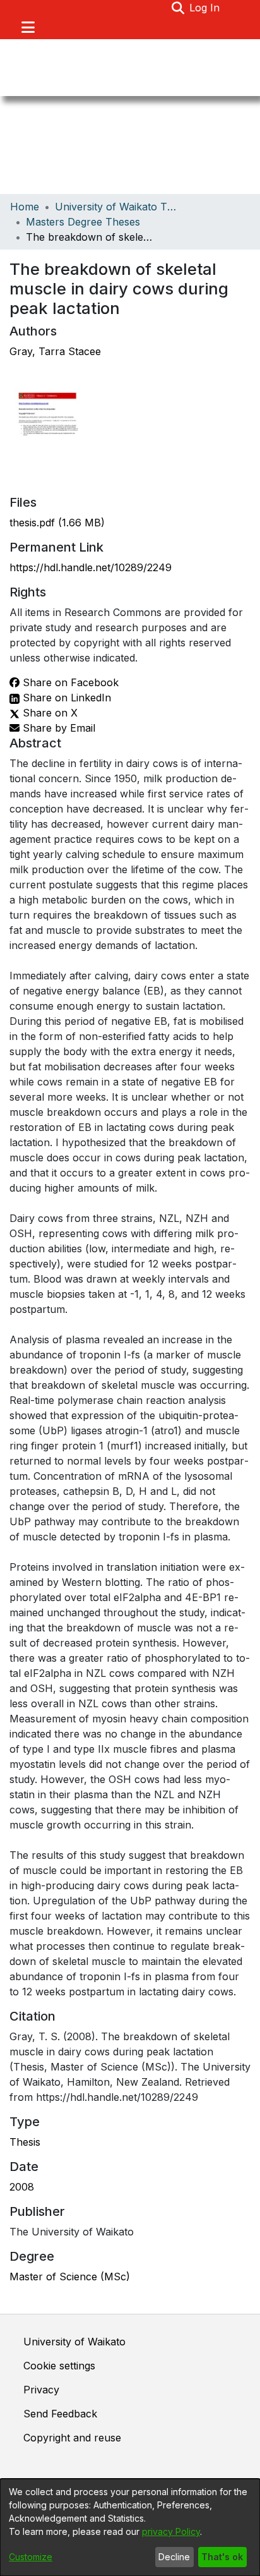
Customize (31, 2557)
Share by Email (57, 728)
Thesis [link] (25, 2142)
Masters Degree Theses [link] (83, 222)
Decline (174, 2557)
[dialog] (130, 2527)
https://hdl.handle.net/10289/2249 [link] (91, 567)
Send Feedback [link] (60, 2414)
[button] (178, 8)
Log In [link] (205, 8)
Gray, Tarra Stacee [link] (55, 351)
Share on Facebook (69, 682)
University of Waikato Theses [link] (118, 207)
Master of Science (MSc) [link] (70, 2277)
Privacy (41, 2390)
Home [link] (25, 207)
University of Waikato (74, 2342)
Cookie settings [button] (59, 2366)
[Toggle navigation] (28, 27)
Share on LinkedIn (65, 698)
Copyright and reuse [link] (72, 2438)
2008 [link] (22, 2187)
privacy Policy (171, 2531)
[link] (57, 523)
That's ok (222, 2557)
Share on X (49, 713)
